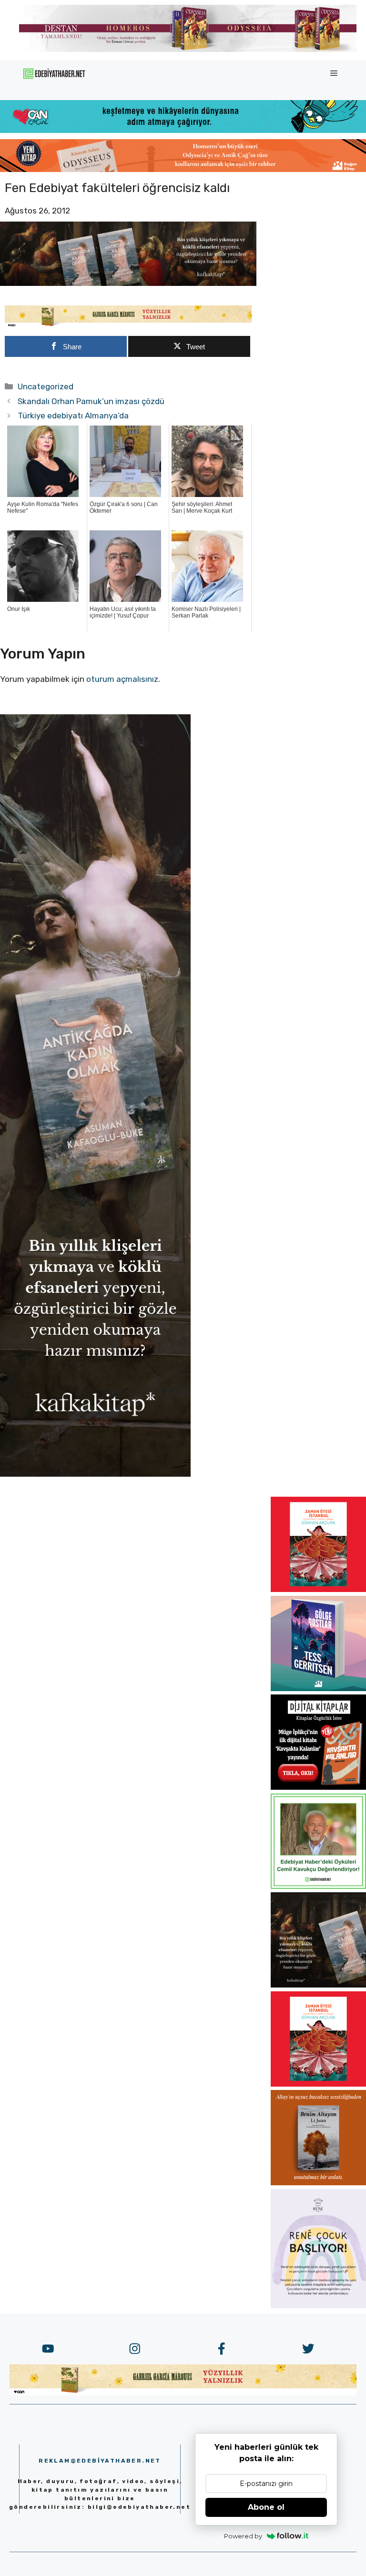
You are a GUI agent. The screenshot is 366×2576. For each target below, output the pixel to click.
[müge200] (318, 1787)
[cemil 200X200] (318, 1886)
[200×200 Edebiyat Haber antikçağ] (318, 1985)
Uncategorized (46, 386)
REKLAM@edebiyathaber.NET (100, 2461)
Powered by (243, 2536)
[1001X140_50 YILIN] (188, 50)
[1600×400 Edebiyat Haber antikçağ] (128, 283)
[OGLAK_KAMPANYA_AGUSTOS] (318, 1589)
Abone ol (266, 2507)
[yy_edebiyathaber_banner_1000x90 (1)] (128, 325)
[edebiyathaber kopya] (183, 169)
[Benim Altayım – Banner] (318, 2182)
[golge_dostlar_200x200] (318, 1688)
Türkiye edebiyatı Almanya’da (73, 416)
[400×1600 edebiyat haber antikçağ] (95, 1474)
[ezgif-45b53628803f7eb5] (183, 130)
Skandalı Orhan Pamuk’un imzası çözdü (91, 401)
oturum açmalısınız (122, 679)
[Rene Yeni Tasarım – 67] (318, 2305)
